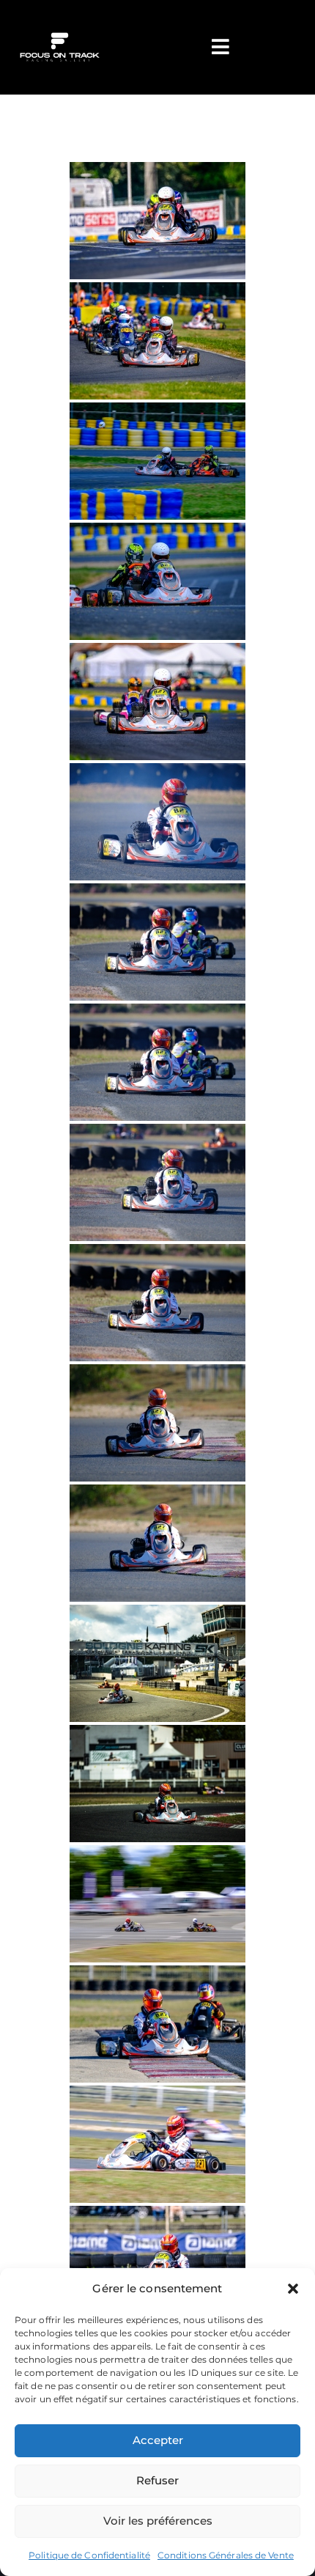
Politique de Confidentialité (89, 2555)
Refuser (157, 2480)
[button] (293, 2289)
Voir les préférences (158, 2521)
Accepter (158, 2440)
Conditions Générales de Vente (226, 2555)
